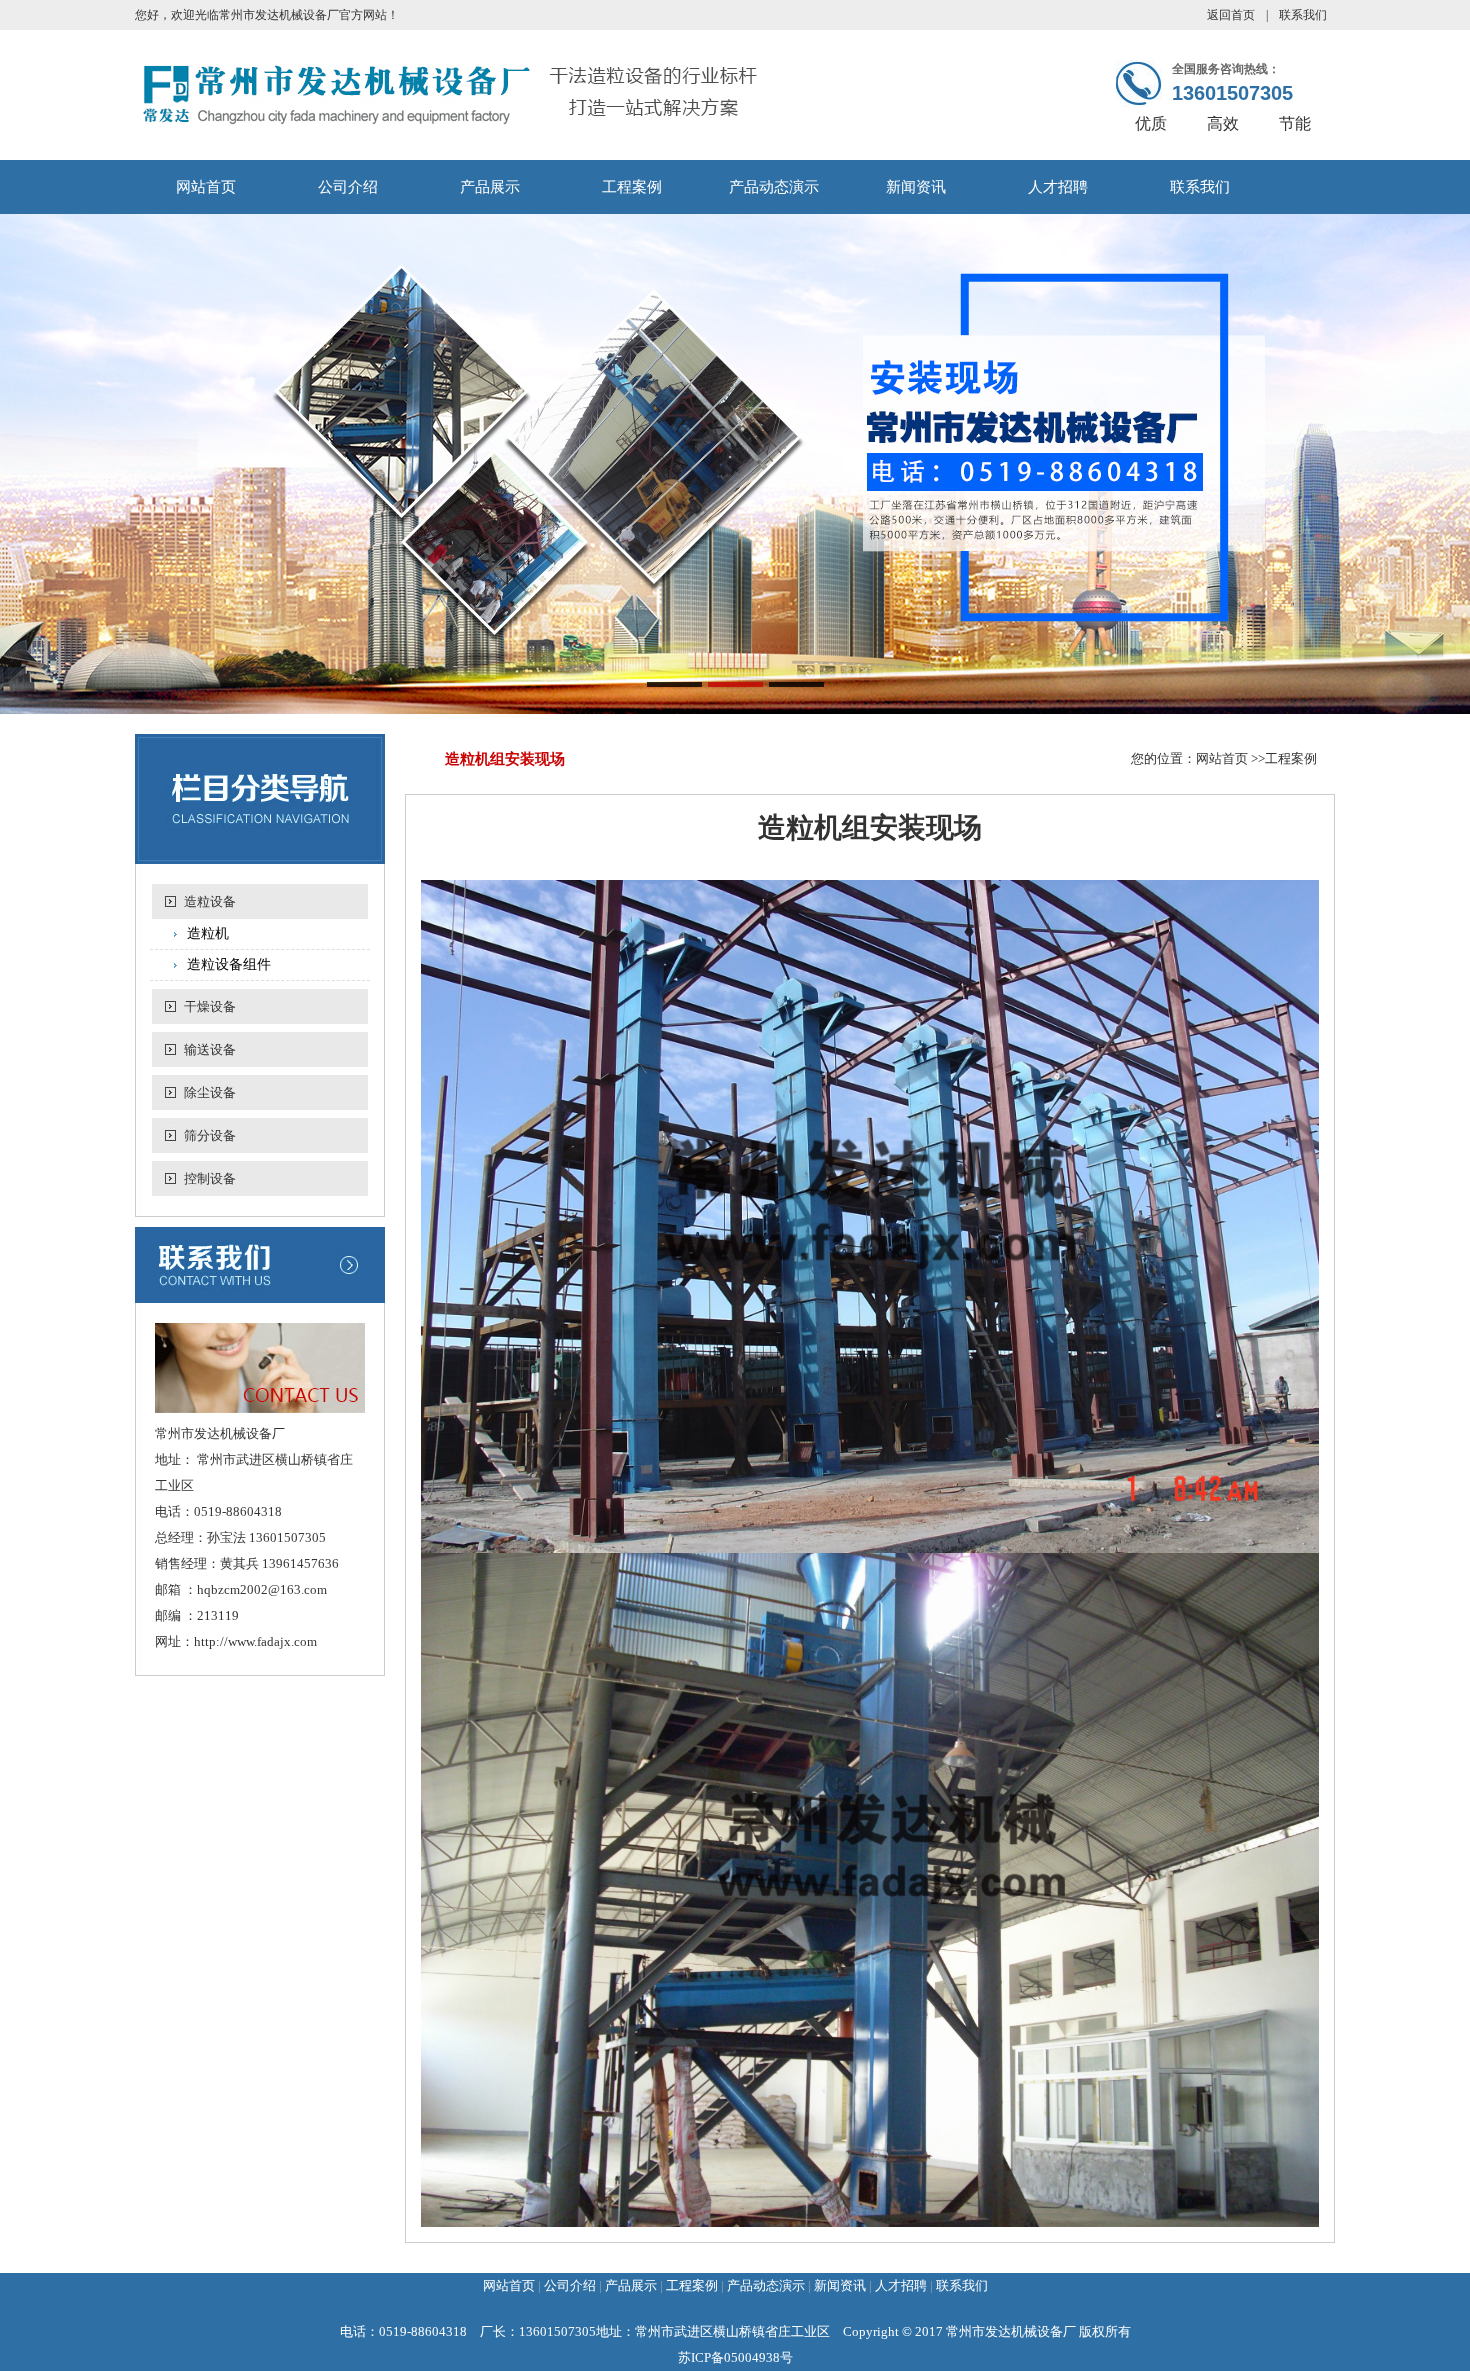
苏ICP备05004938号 (735, 2357)
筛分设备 (210, 1135)
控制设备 (210, 1178)
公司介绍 (348, 187)
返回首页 (1231, 15)
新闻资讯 (916, 187)
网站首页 (206, 187)
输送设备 (210, 1049)
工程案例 (632, 187)
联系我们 (1303, 15)
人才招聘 (1058, 187)
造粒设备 (210, 901)
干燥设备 (210, 1006)
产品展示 (490, 187)
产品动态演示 (774, 187)
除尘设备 (210, 1092)
